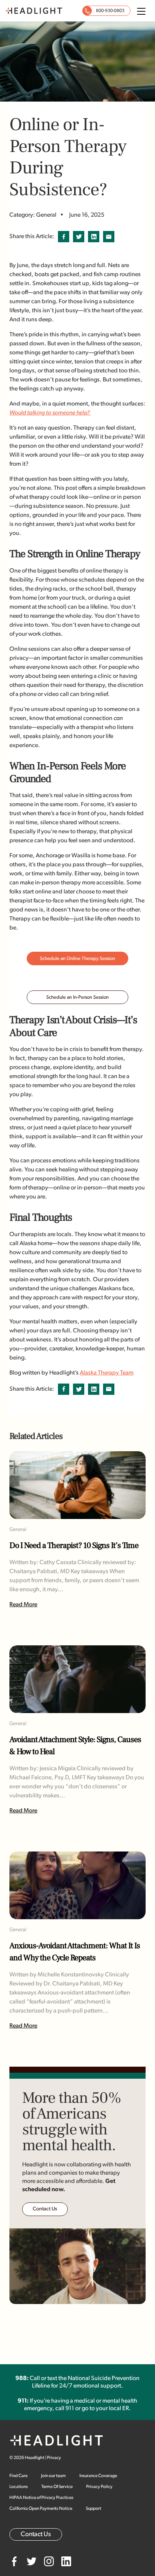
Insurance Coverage (98, 2476)
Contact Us (45, 2209)
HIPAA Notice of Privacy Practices (41, 2498)
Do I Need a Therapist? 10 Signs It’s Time (74, 1546)
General (18, 1530)
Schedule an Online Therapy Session (77, 959)
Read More (23, 1605)
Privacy (54, 2458)
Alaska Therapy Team (107, 1373)
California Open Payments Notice (41, 2509)
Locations (19, 2487)
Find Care (18, 2476)
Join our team (53, 2476)
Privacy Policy (99, 2487)
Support (93, 2509)
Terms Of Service (57, 2487)
